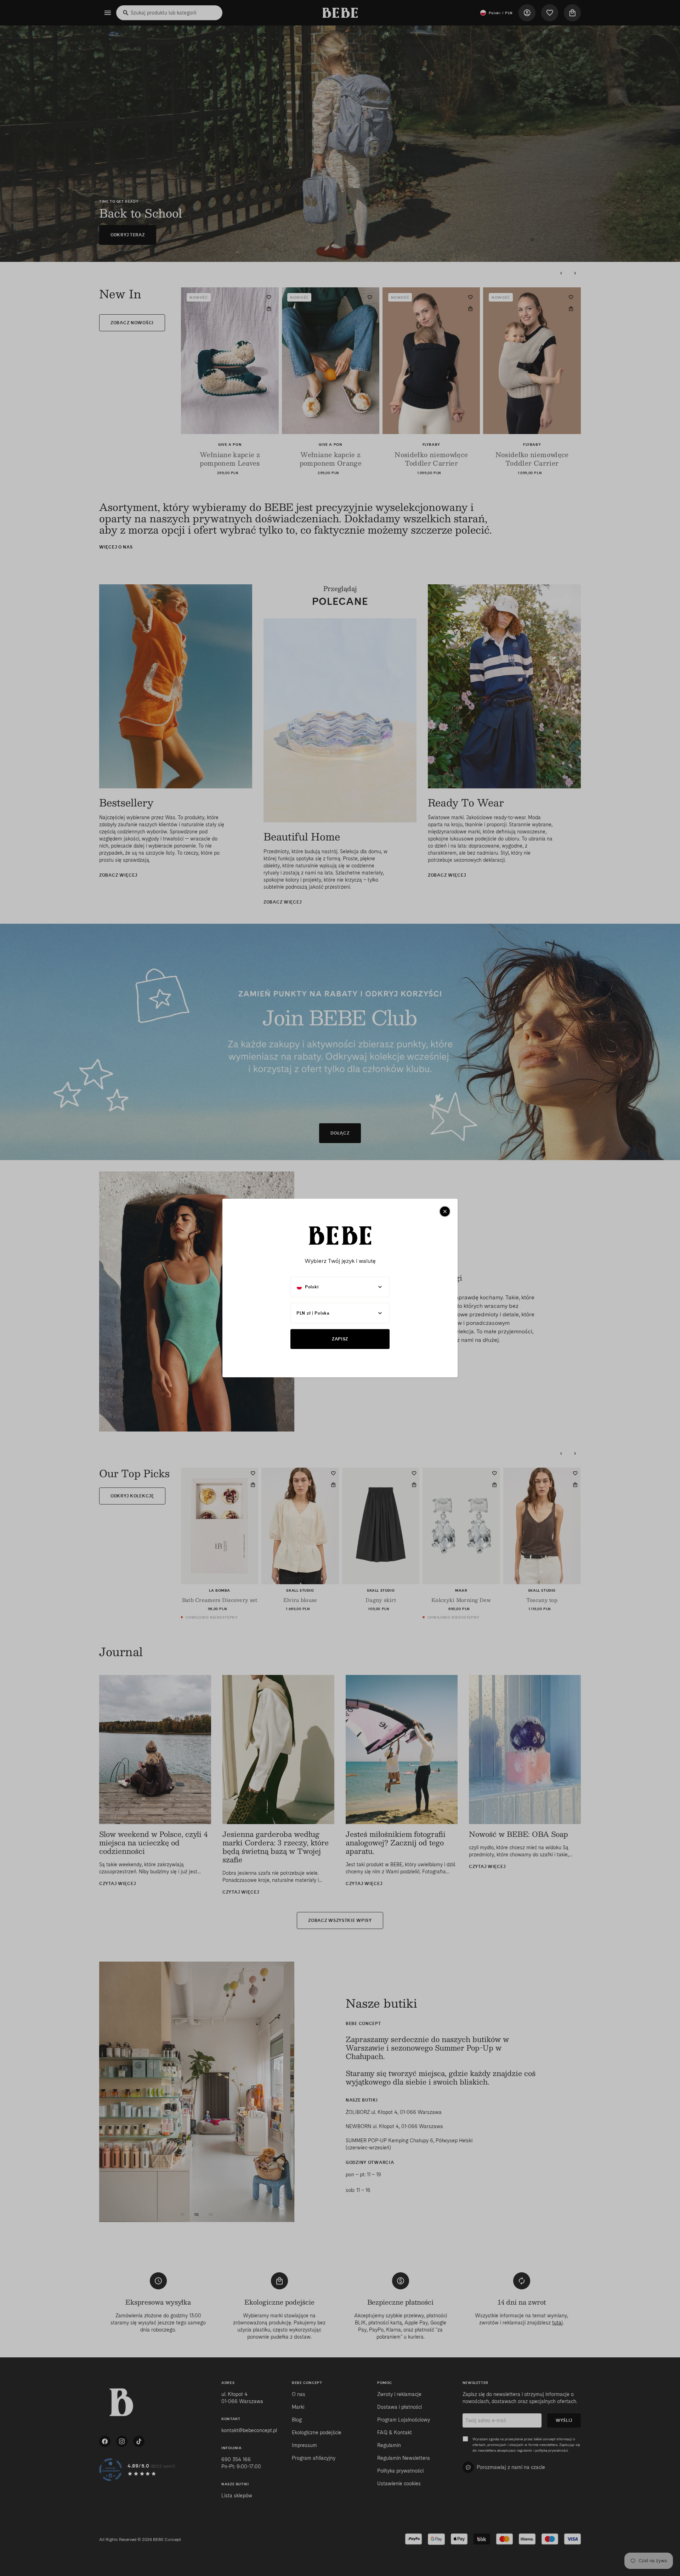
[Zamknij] (445, 1211)
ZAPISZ (340, 1339)
